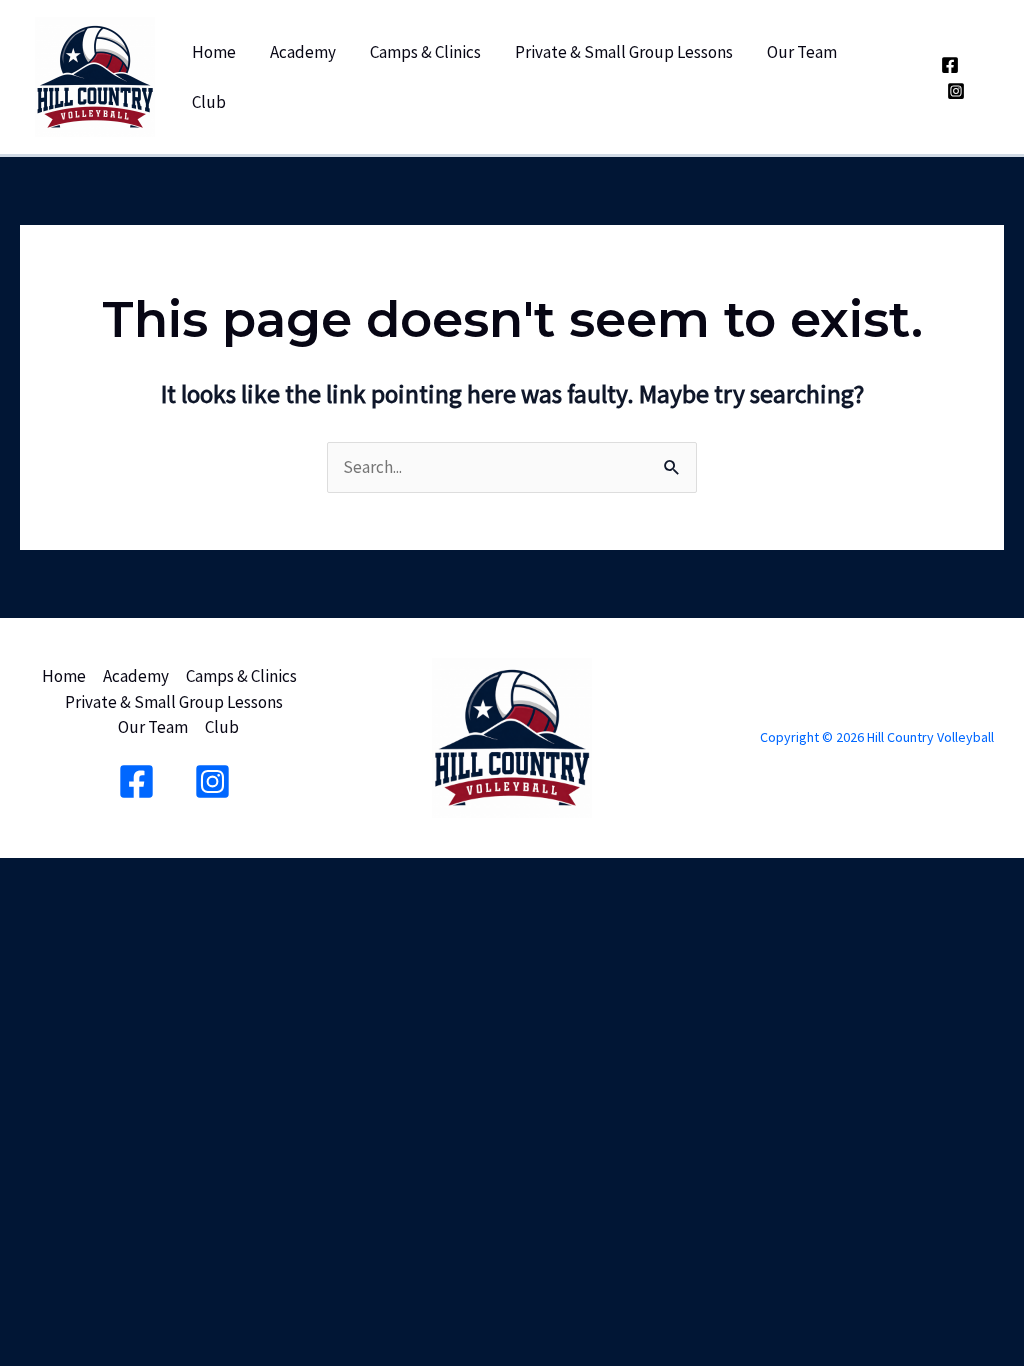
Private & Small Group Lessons (624, 52)
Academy (303, 52)
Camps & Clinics (425, 52)
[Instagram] (956, 91)
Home (214, 52)
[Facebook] (950, 65)
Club (209, 102)
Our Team (802, 52)
